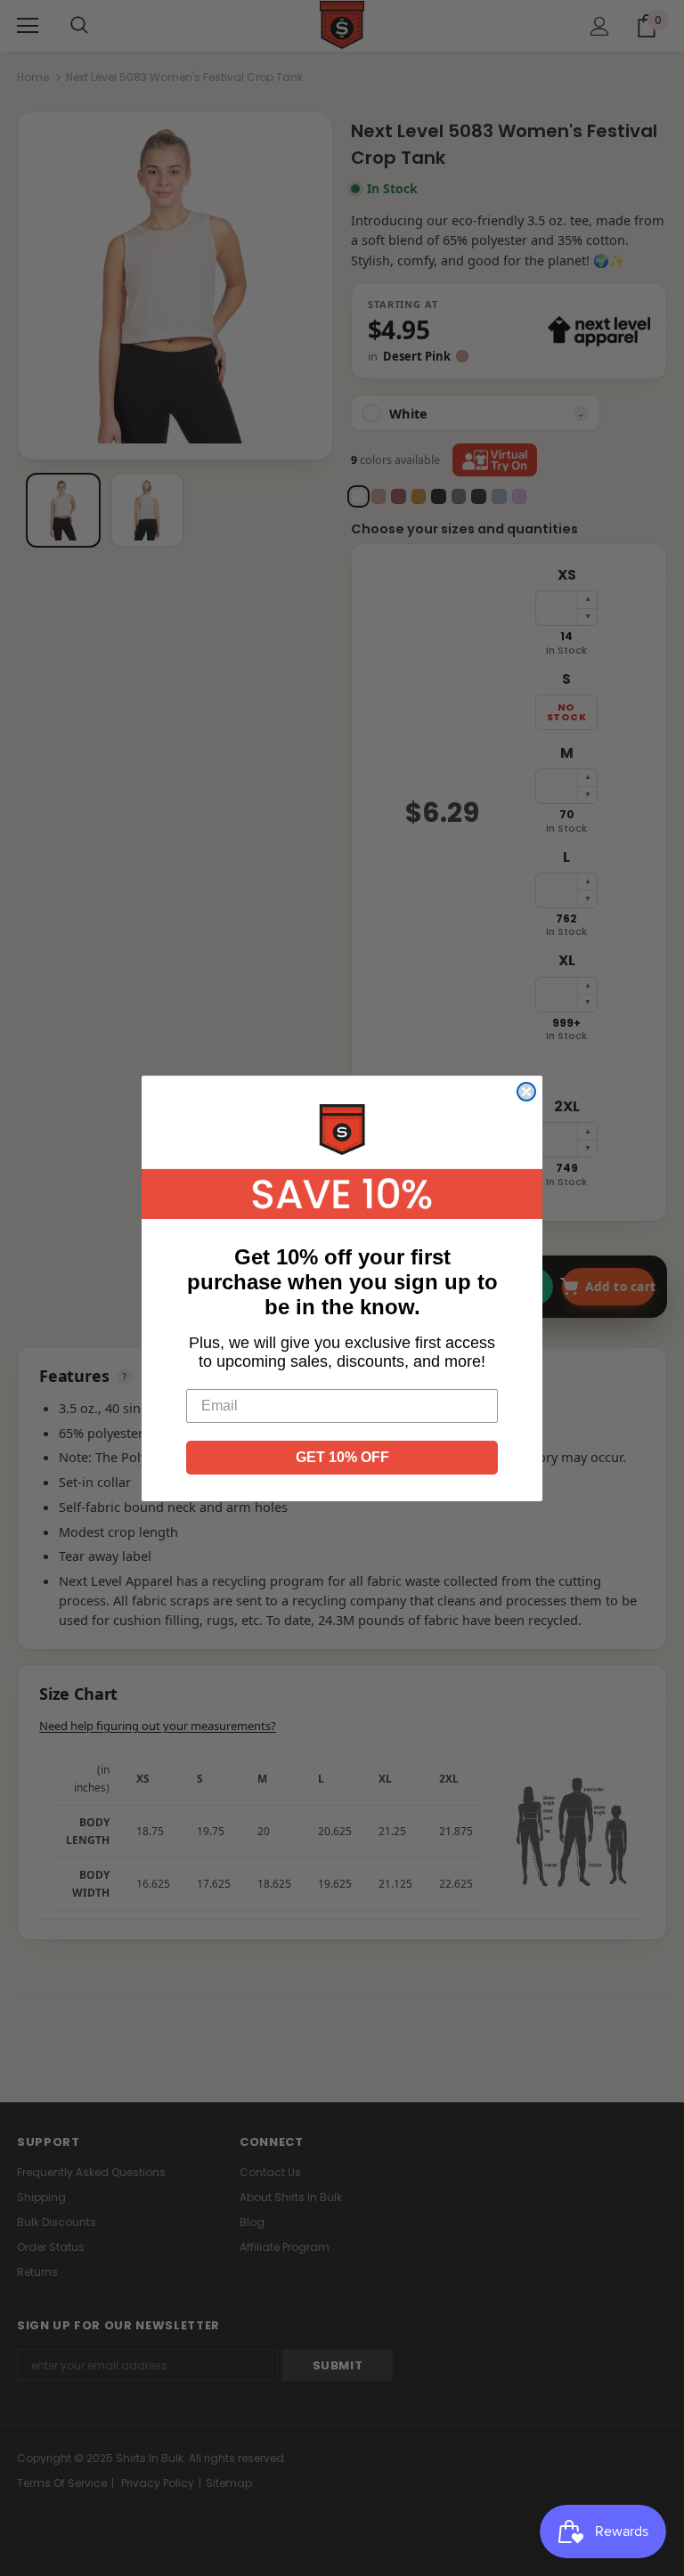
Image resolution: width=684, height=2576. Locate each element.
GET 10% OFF (342, 1457)
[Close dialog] (526, 1092)
